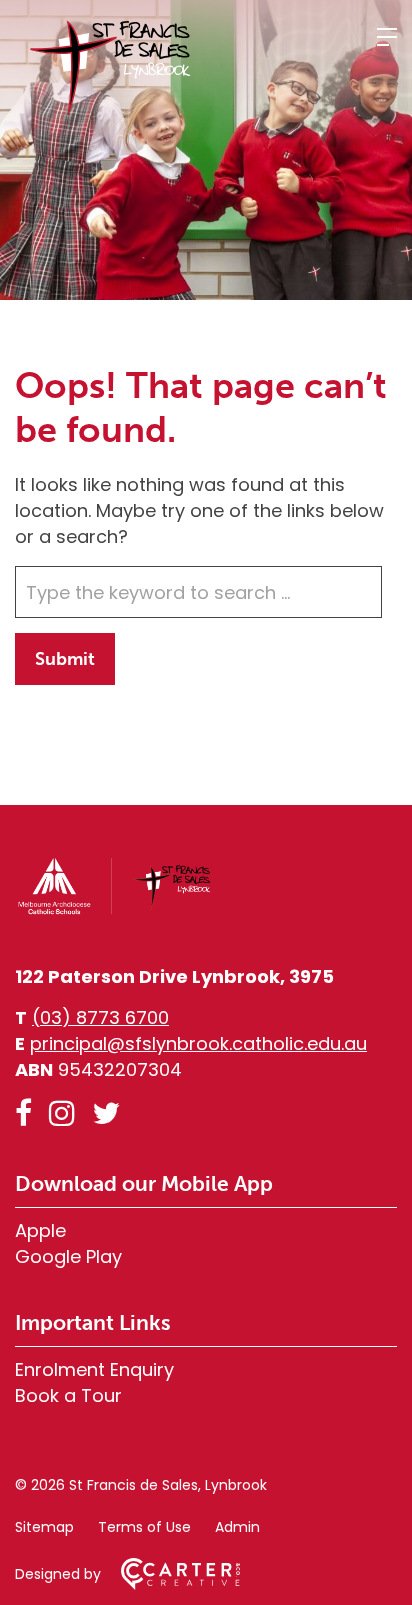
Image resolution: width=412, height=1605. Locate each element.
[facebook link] (23, 1113)
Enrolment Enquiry (94, 1369)
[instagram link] (62, 1113)
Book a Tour (68, 1395)
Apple (40, 1230)
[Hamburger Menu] (387, 37)
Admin (237, 1527)
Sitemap (44, 1527)
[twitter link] (106, 1113)
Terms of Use (144, 1527)
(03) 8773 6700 (100, 1017)
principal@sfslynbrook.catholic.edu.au (198, 1043)
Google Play (68, 1256)
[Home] (115, 910)
